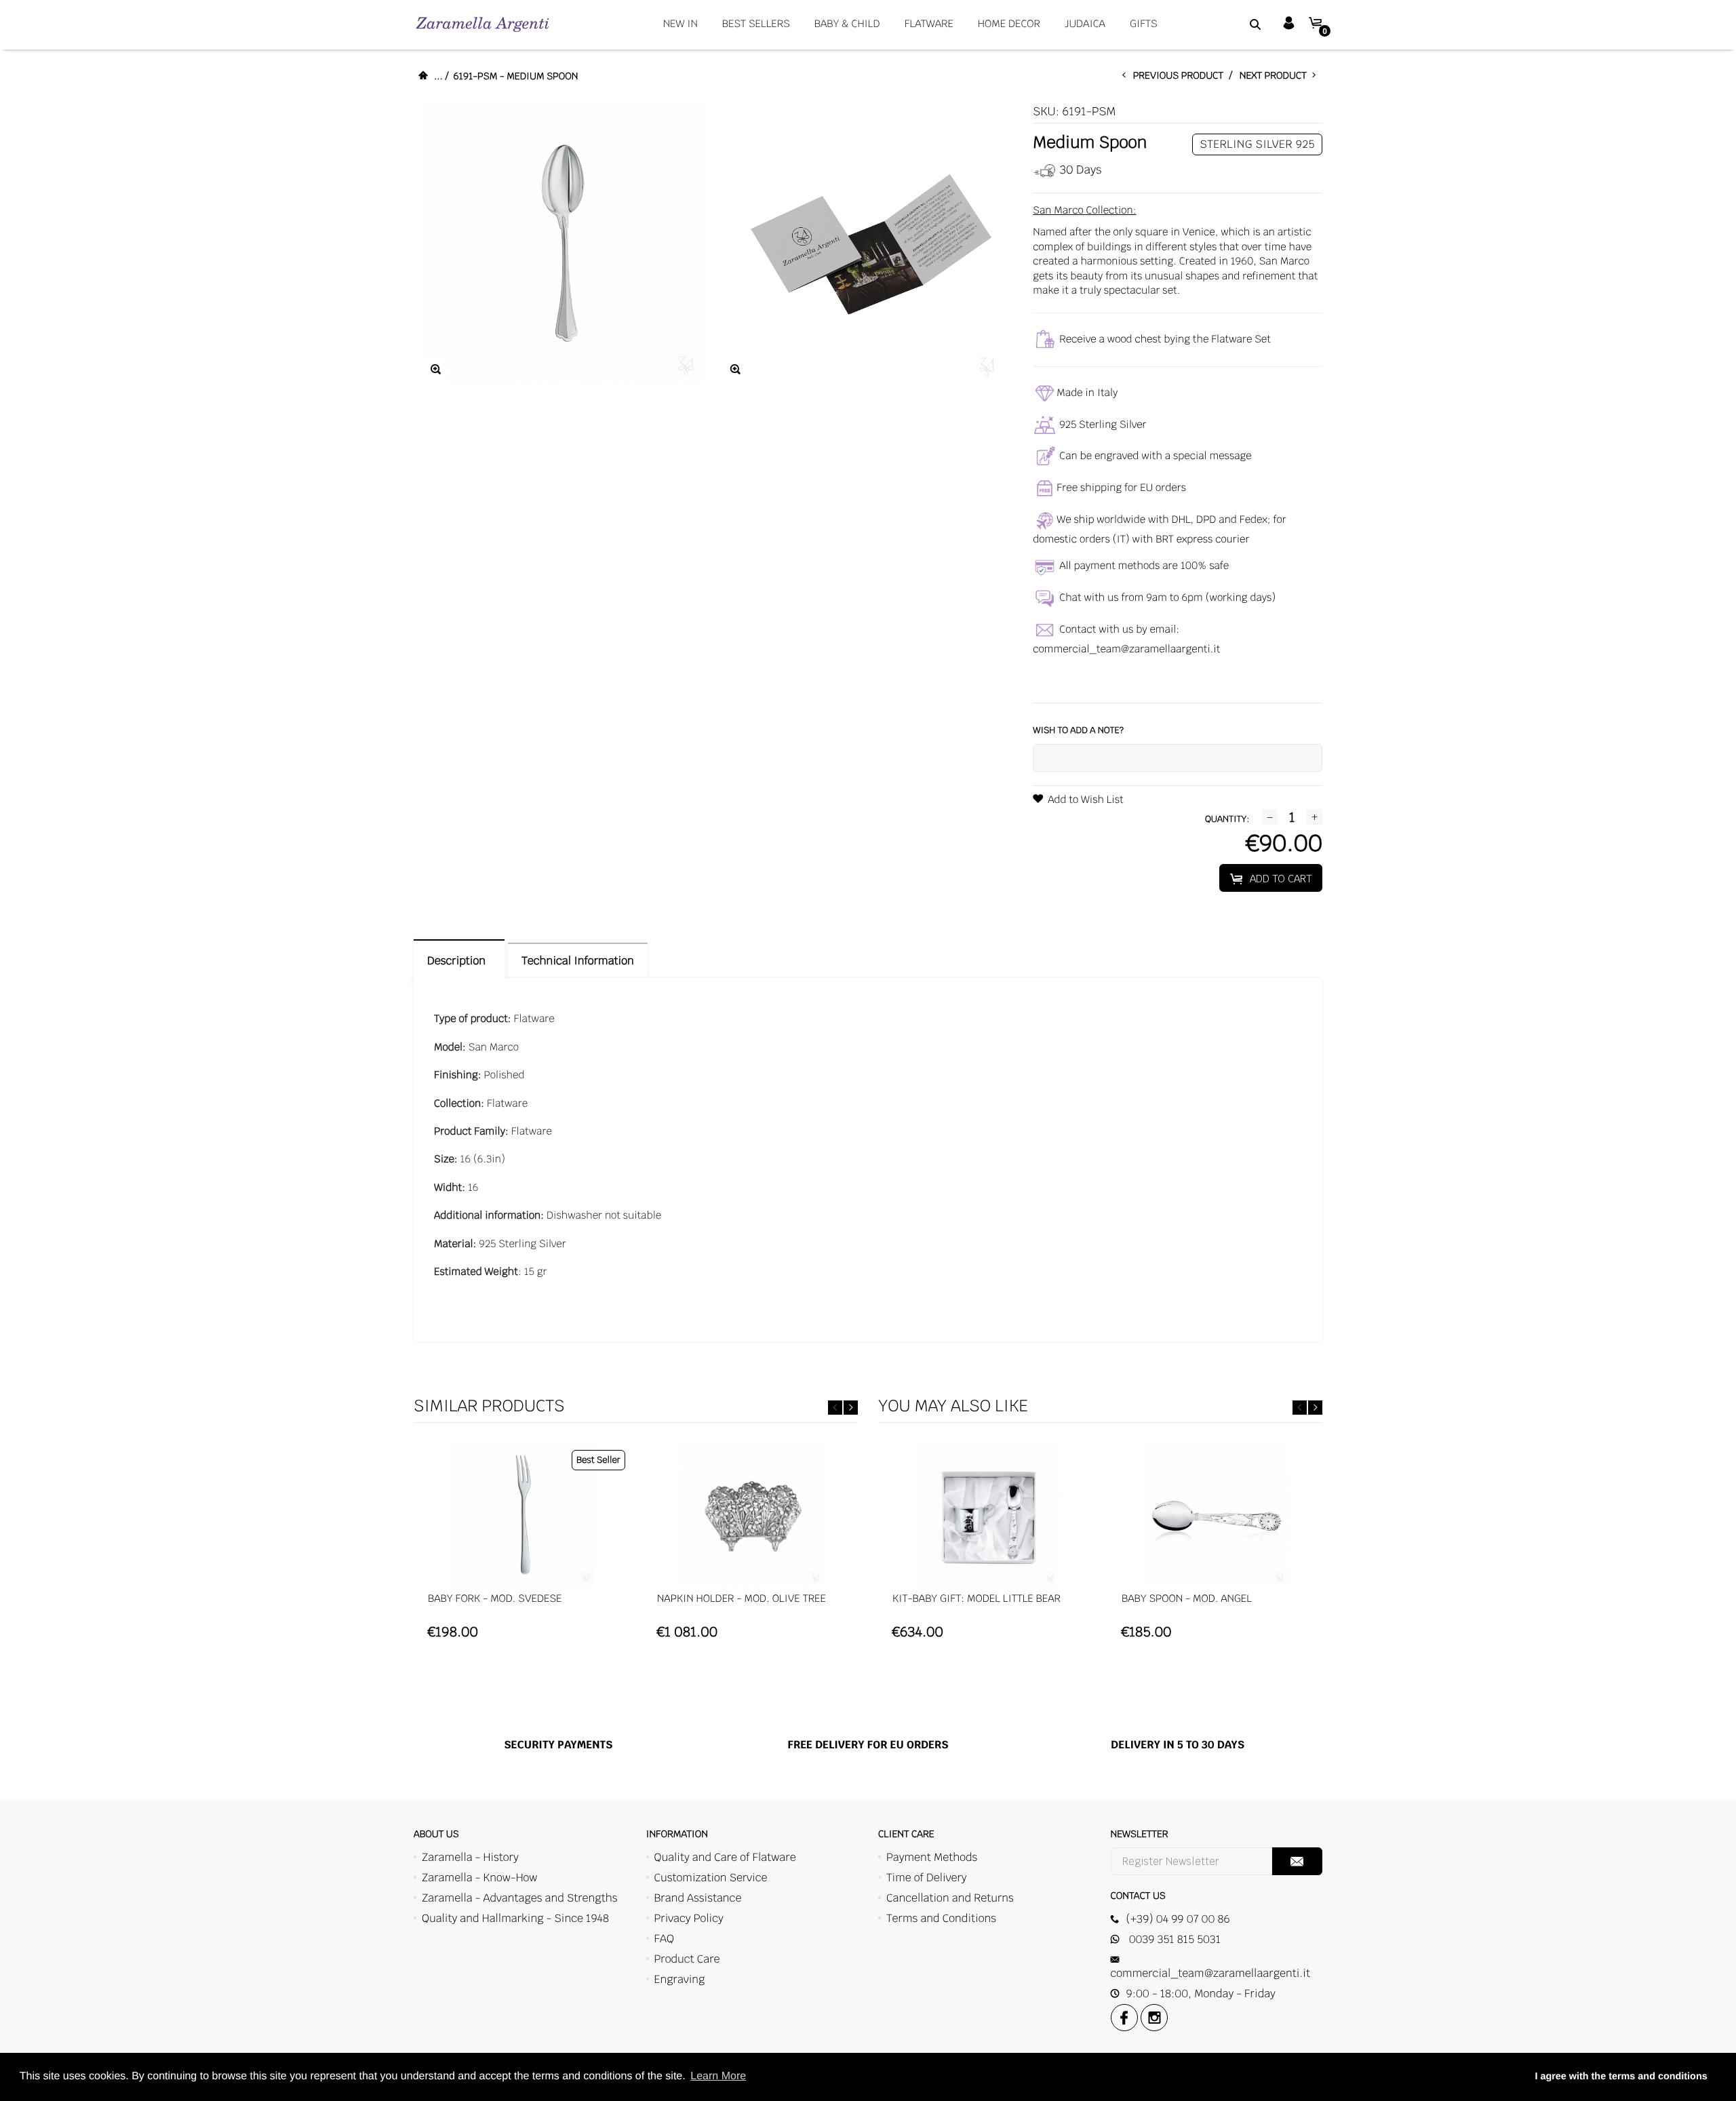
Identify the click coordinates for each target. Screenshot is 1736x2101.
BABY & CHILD (847, 24)
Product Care (687, 1959)
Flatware (929, 24)
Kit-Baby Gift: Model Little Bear (976, 1599)
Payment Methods (932, 1857)
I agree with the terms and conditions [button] (1621, 2077)
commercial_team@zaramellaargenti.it (1126, 649)
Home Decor (1009, 24)
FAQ (664, 1939)
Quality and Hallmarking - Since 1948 (515, 1918)
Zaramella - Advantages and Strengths (520, 1898)
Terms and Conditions (941, 1918)
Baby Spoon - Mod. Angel (1187, 1599)
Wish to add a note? (1078, 730)
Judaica (1085, 24)
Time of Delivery (927, 1878)
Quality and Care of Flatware (725, 1857)
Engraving (680, 1979)
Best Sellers (756, 24)
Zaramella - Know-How (480, 1878)
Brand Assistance (698, 1898)
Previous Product (1181, 76)
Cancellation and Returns (950, 1898)
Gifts (1144, 24)
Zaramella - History (470, 1857)
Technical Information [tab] (577, 961)
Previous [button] (835, 1408)
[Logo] (482, 24)
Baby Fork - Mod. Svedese (495, 1599)
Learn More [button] (718, 2076)
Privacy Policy (689, 1918)
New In (680, 24)
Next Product (1276, 76)
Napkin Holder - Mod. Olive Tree (742, 1599)
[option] (523, 1548)
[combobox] (1238, 24)
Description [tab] (459, 961)
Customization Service (711, 1878)
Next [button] (851, 1408)
